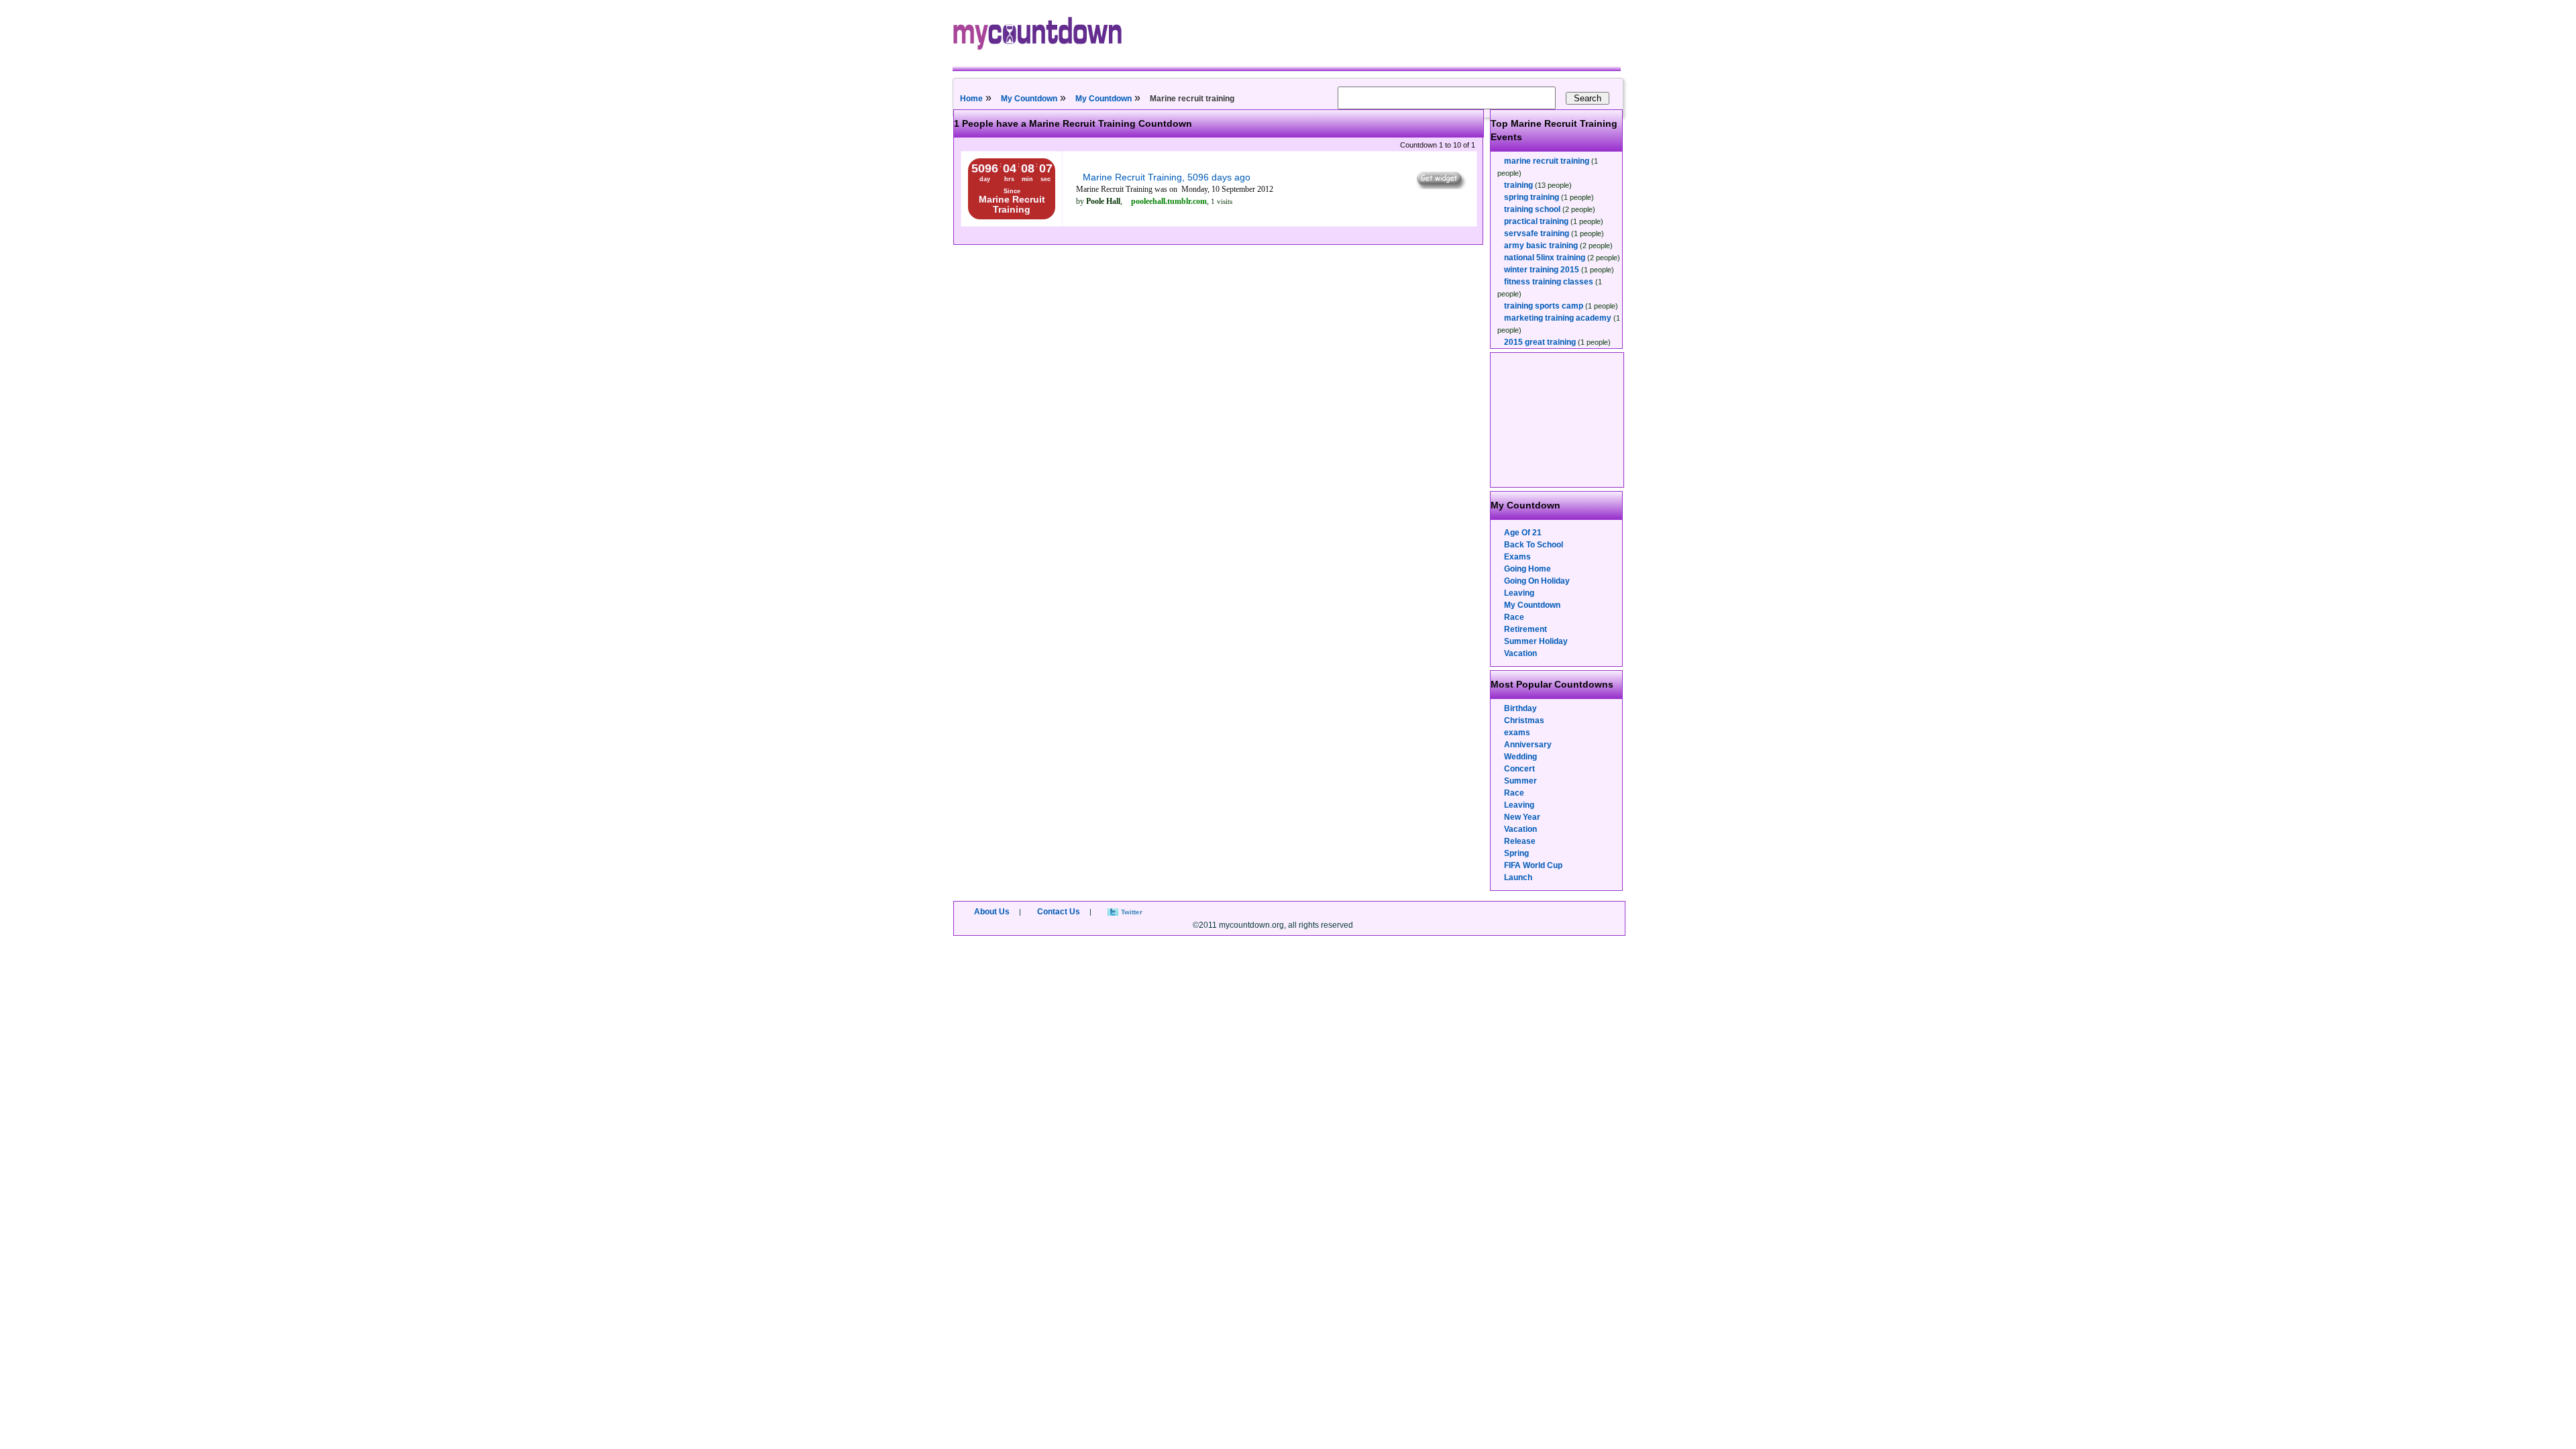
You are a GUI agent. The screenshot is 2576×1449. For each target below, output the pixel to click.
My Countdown (1029, 99)
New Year (1522, 817)
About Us (992, 912)
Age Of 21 (1523, 533)
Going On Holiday (1537, 581)
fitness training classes (1549, 282)
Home (971, 99)
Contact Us (1059, 912)
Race (1514, 617)
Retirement (1525, 629)
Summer (1520, 781)
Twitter (1132, 912)
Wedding (1520, 757)
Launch (1518, 877)
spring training (1532, 197)
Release (1520, 841)
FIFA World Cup (1533, 865)
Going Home (1527, 569)
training (1518, 185)
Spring (1516, 853)
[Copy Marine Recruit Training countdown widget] (1440, 186)
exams (1517, 733)
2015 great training (1540, 342)
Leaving (1519, 593)
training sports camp (1544, 306)
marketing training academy (1558, 318)
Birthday (1520, 708)
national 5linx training (1545, 258)
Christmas (1524, 720)
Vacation (1520, 653)
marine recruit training (1547, 161)
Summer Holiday (1536, 641)
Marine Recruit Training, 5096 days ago (1167, 177)
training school (1532, 209)
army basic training (1541, 246)
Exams (1517, 557)
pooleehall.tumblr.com (1169, 201)
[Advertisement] (1558, 420)
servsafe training (1537, 233)
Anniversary (1528, 745)
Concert (1519, 769)
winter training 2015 (1542, 270)
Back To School (1534, 545)
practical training (1536, 221)
